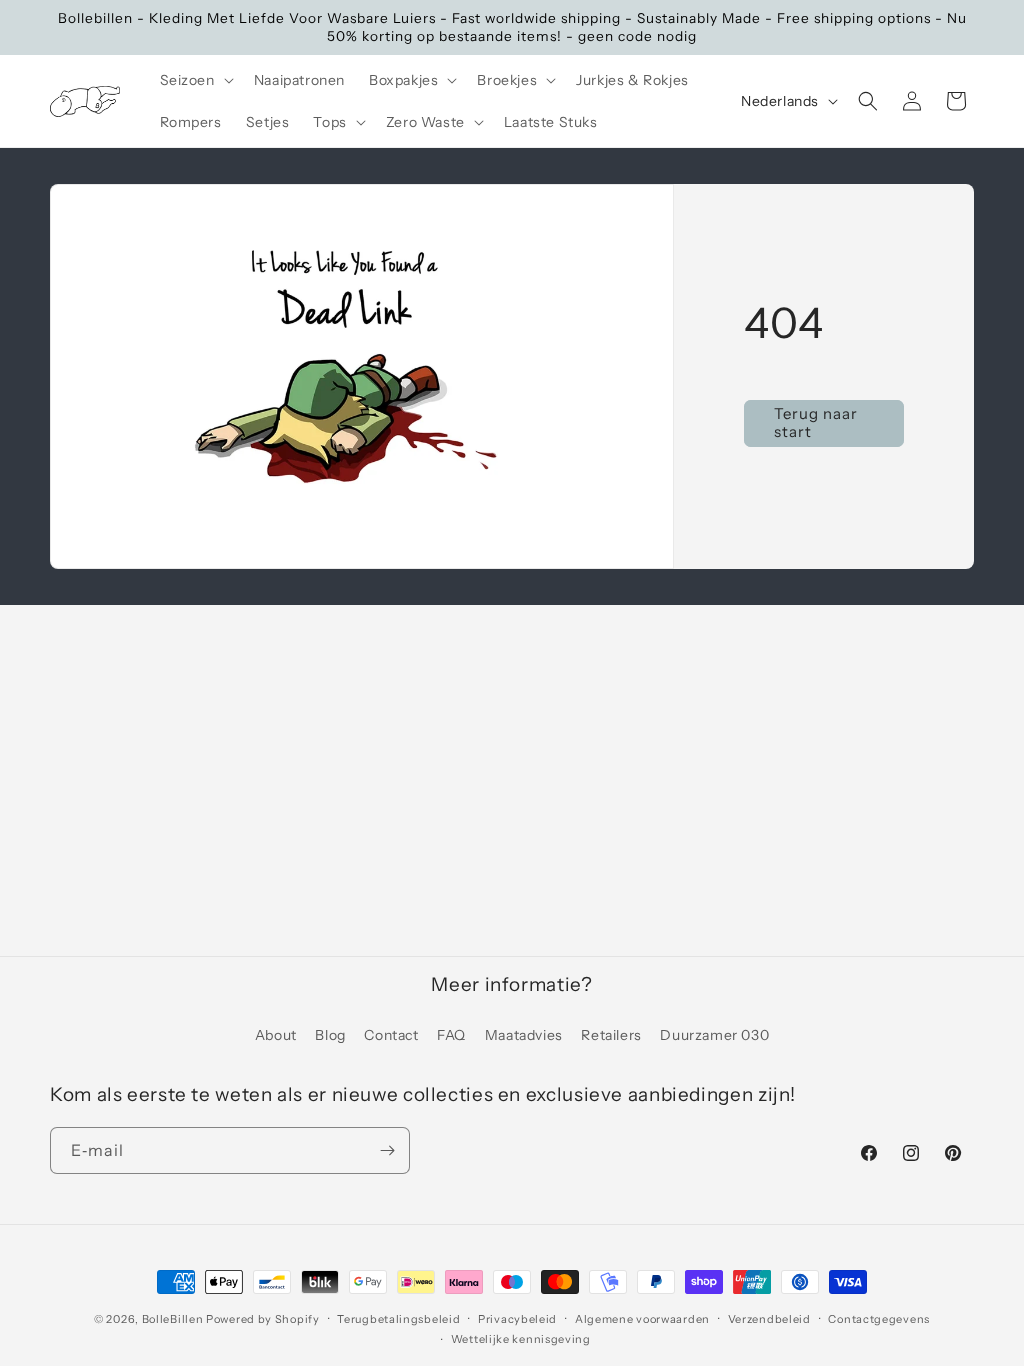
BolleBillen (173, 1319)
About (276, 1035)
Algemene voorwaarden (642, 1319)
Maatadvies (524, 1035)
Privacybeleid (517, 1319)
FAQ (451, 1035)
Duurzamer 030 (714, 1035)
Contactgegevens (879, 1319)
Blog (330, 1035)
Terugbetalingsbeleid (398, 1319)
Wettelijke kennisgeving (521, 1339)
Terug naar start (816, 423)
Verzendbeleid (769, 1319)
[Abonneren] (387, 1150)
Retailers (611, 1035)
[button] (195, 80)
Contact (391, 1035)
